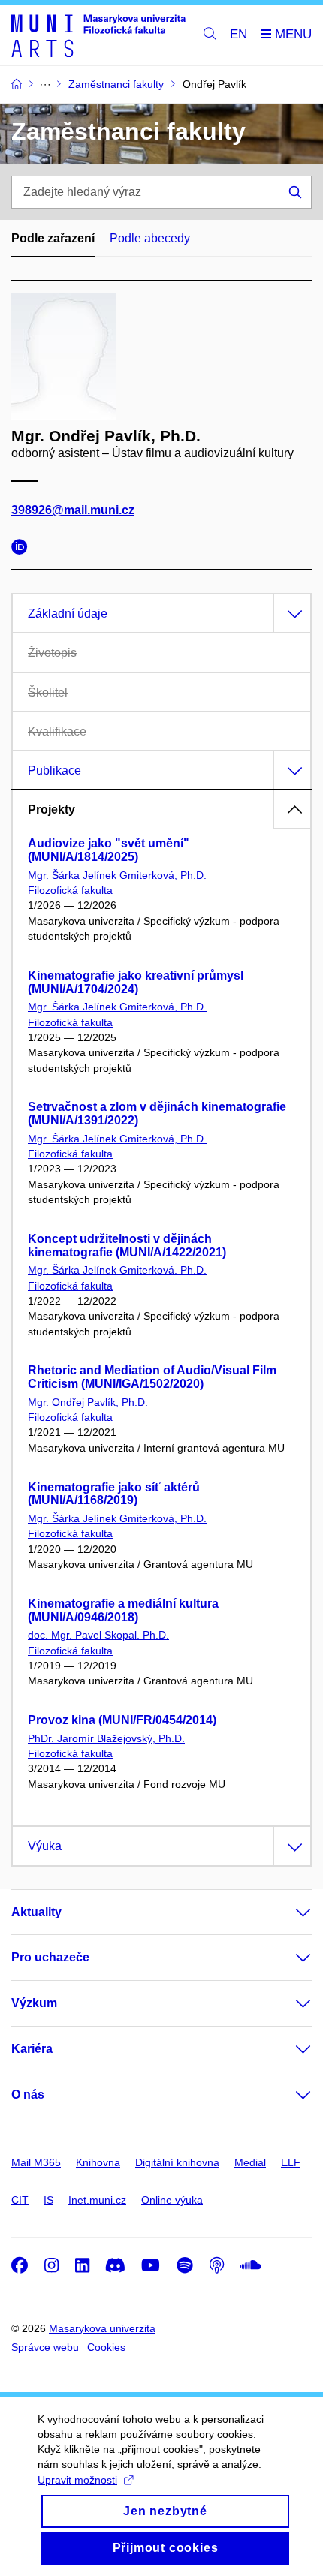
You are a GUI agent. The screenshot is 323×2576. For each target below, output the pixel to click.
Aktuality (36, 1912)
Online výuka (172, 2200)
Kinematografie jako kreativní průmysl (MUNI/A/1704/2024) (136, 982)
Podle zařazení (53, 238)
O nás (28, 2095)
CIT (20, 2200)
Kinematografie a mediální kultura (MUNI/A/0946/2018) (123, 1610)
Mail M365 (36, 2162)
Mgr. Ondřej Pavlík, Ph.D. (88, 1402)
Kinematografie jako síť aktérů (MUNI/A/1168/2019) (114, 1494)
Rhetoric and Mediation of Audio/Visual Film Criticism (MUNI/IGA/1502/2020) (152, 1377)
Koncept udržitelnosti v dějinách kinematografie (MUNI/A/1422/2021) (127, 1246)
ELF (291, 2162)
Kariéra (32, 2049)
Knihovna (98, 2162)
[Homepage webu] (98, 35)
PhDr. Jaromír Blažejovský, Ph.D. (106, 1738)
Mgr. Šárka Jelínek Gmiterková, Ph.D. (117, 875)
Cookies (106, 2347)
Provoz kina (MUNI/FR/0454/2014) (122, 1720)
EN (238, 34)
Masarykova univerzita (102, 2328)
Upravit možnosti (77, 2480)
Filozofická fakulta (70, 890)
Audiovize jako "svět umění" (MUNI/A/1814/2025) (109, 850)
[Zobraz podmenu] (288, 1912)
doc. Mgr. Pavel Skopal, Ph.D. (98, 1635)
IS (48, 2200)
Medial (250, 2162)
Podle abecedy (150, 238)
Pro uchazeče (50, 1957)
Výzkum (34, 2003)
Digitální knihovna (177, 2162)
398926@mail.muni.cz (73, 510)
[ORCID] (23, 549)
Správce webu (45, 2347)
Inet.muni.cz (97, 2200)
